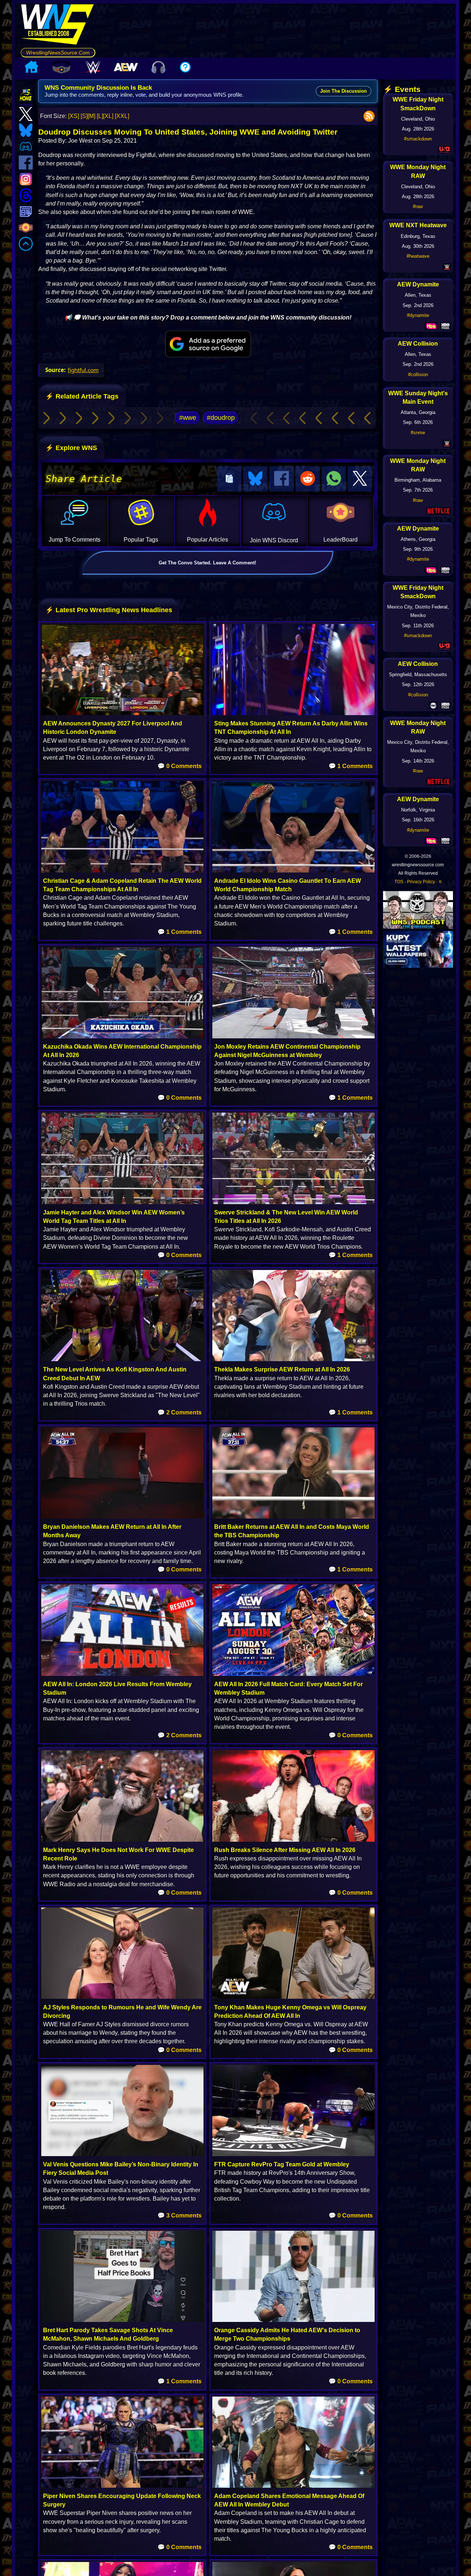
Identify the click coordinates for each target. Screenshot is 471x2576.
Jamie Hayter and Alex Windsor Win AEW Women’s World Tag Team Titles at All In (114, 1217)
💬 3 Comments (180, 2215)
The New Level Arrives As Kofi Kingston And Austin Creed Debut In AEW (115, 1374)
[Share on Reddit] (308, 479)
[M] (91, 116)
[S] (84, 116)
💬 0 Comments (180, 766)
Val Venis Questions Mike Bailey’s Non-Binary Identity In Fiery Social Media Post (121, 2169)
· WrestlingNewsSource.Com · (58, 53)
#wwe (188, 418)
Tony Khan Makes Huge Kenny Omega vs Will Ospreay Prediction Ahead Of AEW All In (290, 2012)
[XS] (74, 116)
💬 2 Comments (180, 1412)
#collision (418, 374)
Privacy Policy (421, 882)
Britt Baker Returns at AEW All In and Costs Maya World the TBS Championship (292, 1531)
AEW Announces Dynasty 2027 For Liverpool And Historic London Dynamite (113, 728)
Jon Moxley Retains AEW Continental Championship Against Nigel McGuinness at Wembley (287, 1051)
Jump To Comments (75, 540)
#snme (418, 433)
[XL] (108, 116)
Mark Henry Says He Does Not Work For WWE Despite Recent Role (118, 1854)
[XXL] (122, 116)
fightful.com (83, 370)
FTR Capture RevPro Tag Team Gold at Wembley (282, 2164)
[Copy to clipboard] (229, 479)
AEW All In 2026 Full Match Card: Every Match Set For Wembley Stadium (288, 1688)
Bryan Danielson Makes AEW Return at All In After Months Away (112, 1531)
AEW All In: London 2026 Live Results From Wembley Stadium (117, 1688)
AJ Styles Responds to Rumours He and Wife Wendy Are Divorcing (122, 2012)
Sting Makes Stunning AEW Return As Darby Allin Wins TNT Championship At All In (291, 728)
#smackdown (418, 139)
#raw (418, 206)
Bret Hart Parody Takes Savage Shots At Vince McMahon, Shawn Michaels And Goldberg (108, 2334)
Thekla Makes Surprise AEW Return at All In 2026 (282, 1369)
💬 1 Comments (351, 766)
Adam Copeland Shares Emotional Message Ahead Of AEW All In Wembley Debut (289, 2500)
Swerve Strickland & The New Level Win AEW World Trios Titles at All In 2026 (286, 1217)
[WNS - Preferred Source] (208, 344)
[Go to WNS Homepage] (58, 26)
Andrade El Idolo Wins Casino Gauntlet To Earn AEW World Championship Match (288, 885)
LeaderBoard (341, 540)
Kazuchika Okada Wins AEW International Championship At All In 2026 (122, 1051)
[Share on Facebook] (281, 479)
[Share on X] (360, 479)
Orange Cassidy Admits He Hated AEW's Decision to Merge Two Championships (287, 2334)
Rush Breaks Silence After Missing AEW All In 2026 (285, 1850)
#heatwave (418, 256)
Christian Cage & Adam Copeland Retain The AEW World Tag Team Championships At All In (122, 885)
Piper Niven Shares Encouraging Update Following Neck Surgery (122, 2500)
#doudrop (221, 418)
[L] (100, 116)
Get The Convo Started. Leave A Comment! (207, 563)
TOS (399, 882)
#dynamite (418, 315)
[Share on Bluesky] (255, 479)
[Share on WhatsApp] (334, 479)
